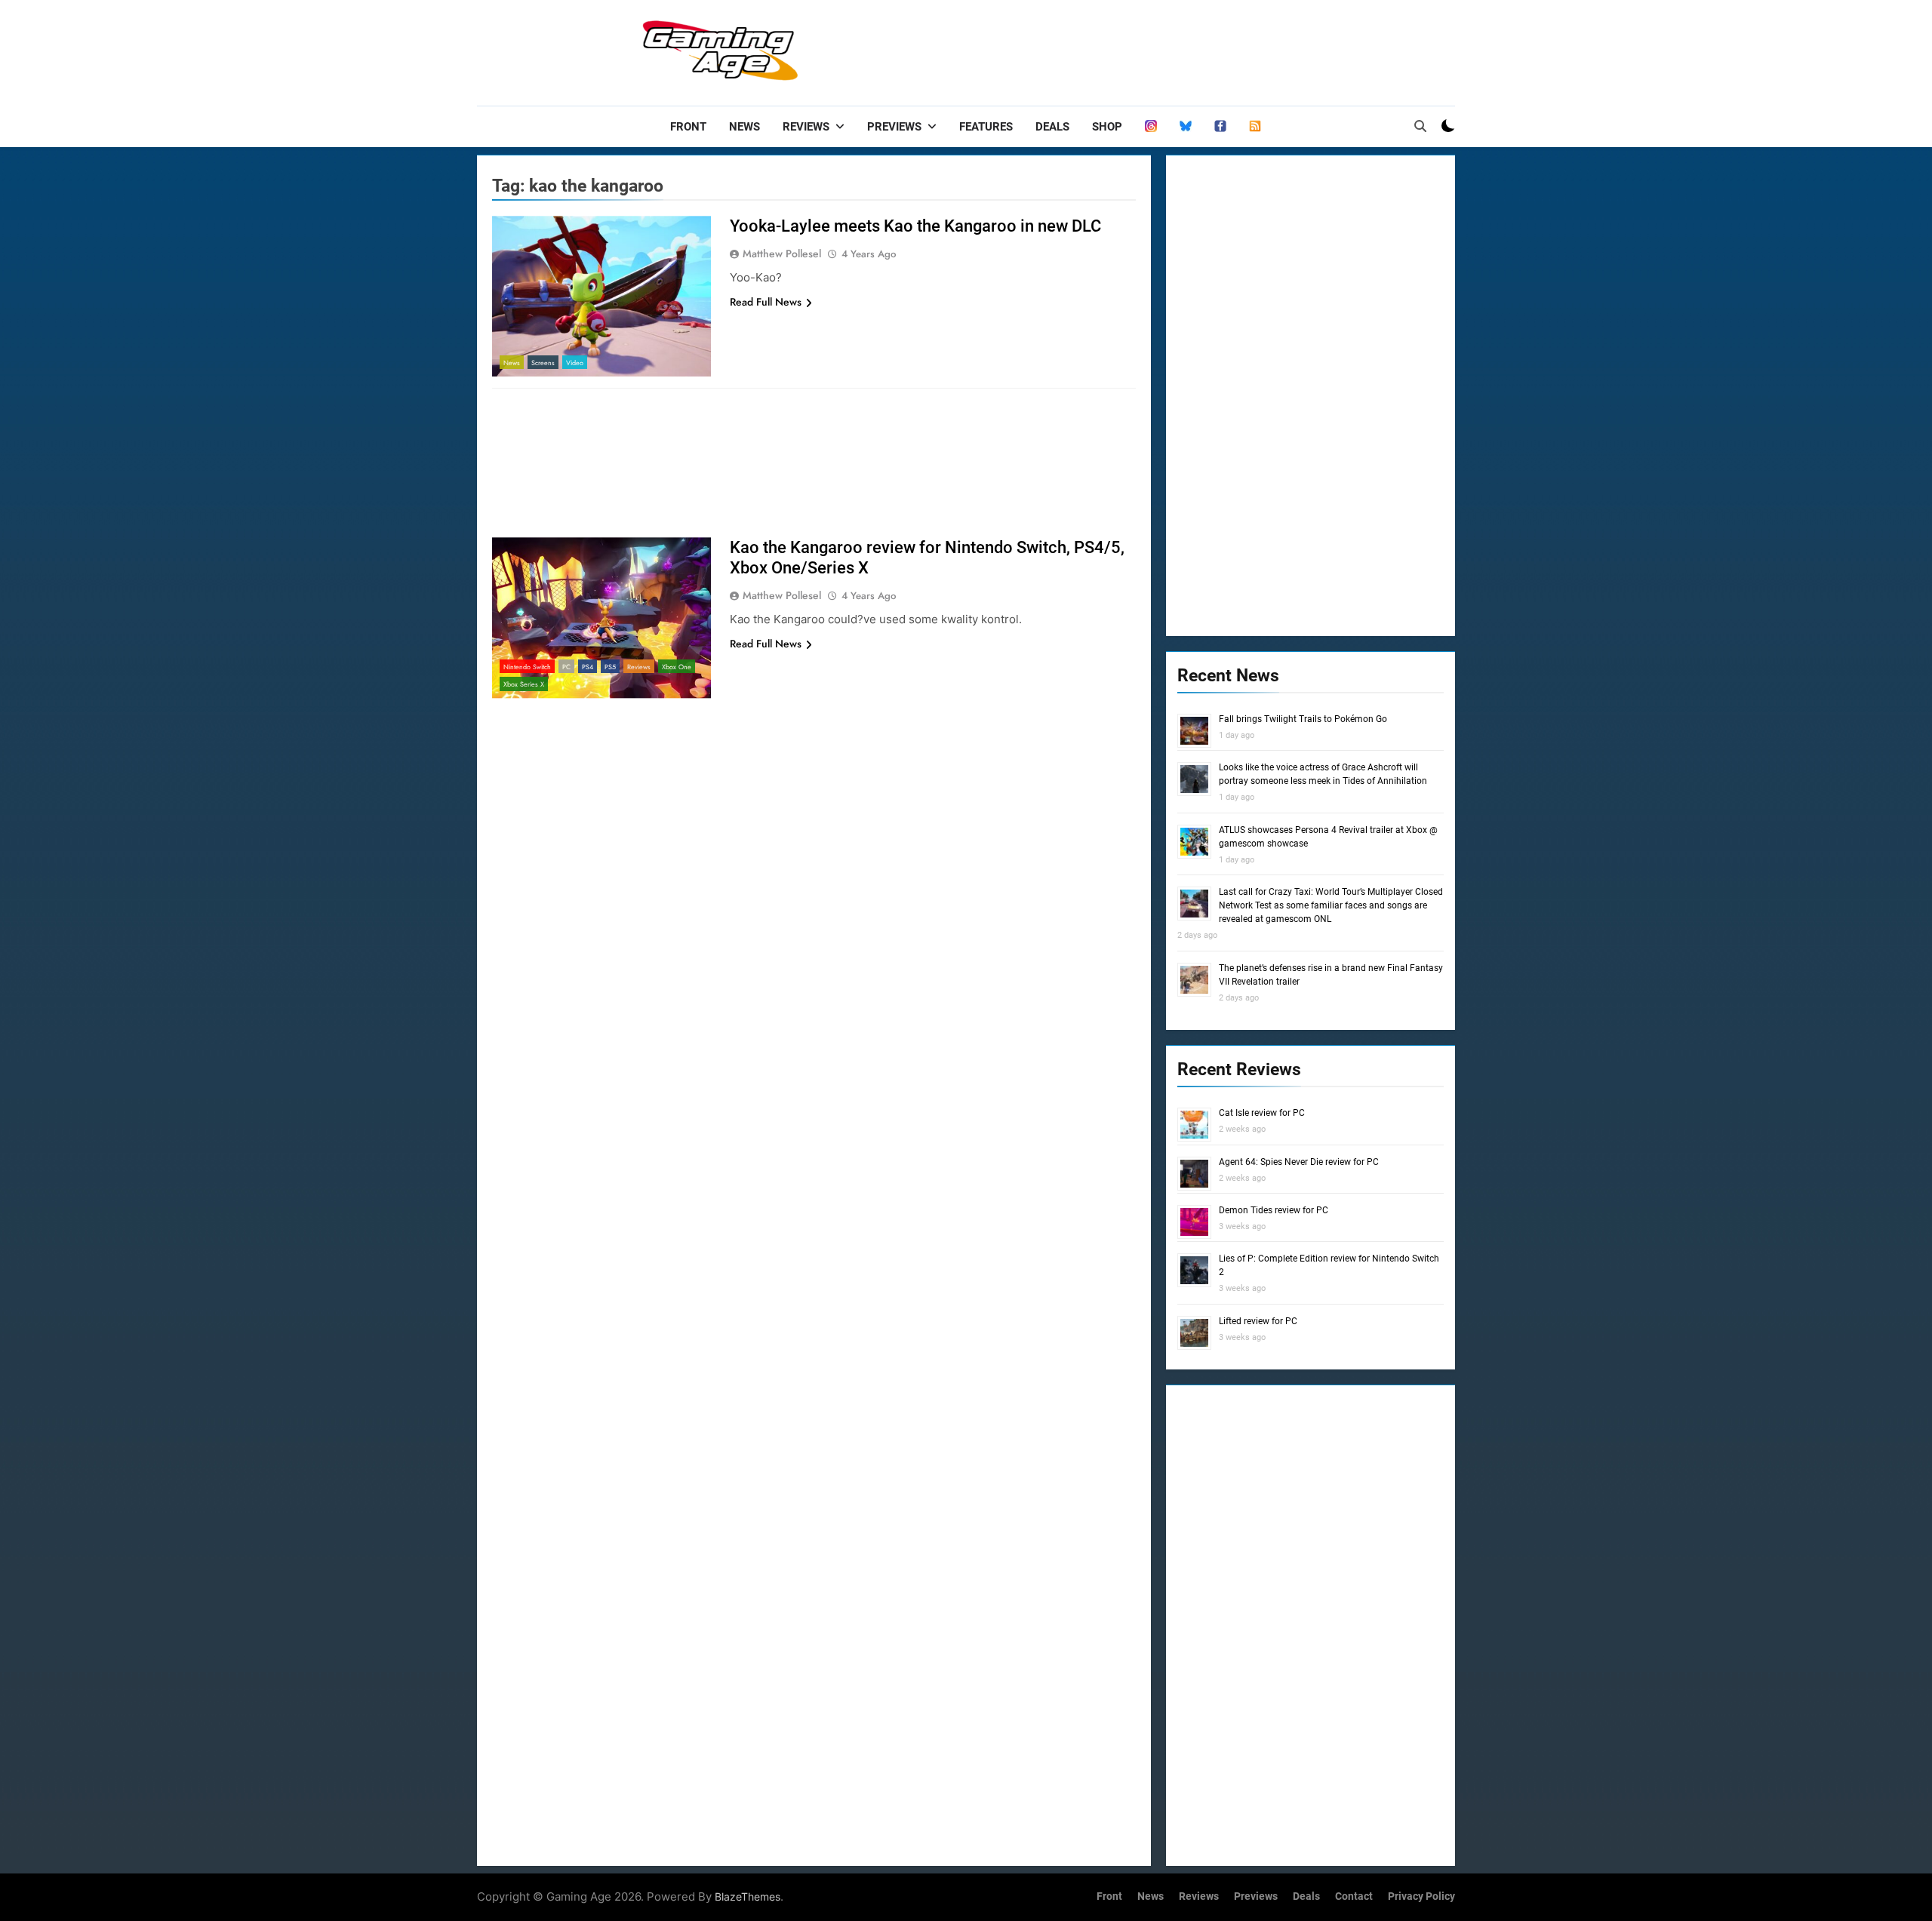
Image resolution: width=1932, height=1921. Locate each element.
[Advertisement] (1180, 49)
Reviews (806, 127)
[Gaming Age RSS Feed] (1255, 127)
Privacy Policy (1421, 1896)
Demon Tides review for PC (1274, 1210)
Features (986, 127)
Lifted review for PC (1258, 1321)
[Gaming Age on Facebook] (1220, 127)
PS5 (610, 667)
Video (575, 363)
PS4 (588, 667)
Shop (1107, 127)
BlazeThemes (748, 1896)
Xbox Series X (524, 684)
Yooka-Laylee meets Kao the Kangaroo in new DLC (915, 226)
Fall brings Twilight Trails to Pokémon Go (1303, 719)
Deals (1052, 127)
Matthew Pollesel (782, 254)
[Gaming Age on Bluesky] (1186, 127)
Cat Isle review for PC (1262, 1113)
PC (566, 667)
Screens (543, 363)
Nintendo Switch (527, 667)
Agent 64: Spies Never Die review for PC (1299, 1162)
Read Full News (766, 302)
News (744, 127)
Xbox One (677, 667)
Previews (894, 127)
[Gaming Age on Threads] (1151, 127)
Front (688, 127)
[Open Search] (1420, 126)
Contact (1354, 1896)
